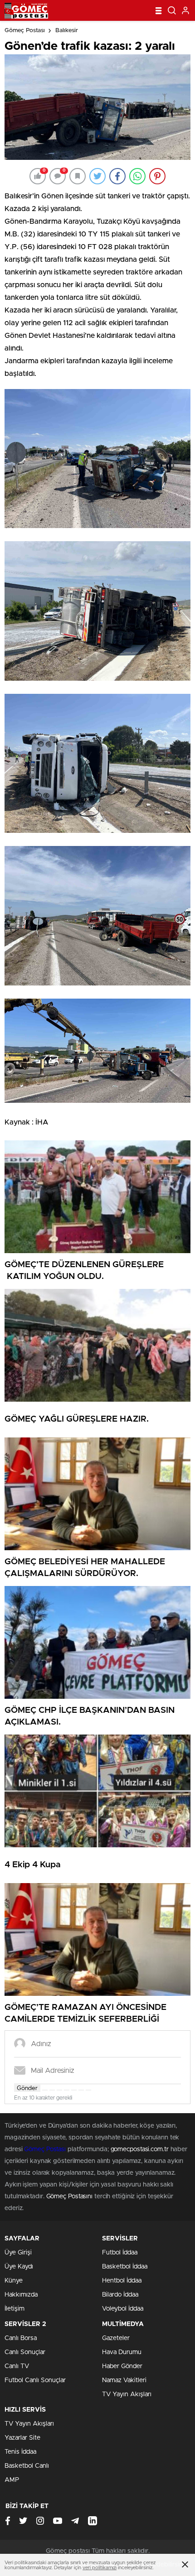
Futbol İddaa (120, 2253)
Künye (14, 2281)
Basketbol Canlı (27, 2466)
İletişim (15, 2309)
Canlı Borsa (21, 2338)
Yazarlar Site (22, 2438)
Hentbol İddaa (122, 2281)
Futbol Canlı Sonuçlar (35, 2380)
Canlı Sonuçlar (25, 2352)
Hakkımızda (21, 2295)
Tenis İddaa (20, 2452)
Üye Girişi (18, 2253)
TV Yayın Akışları (127, 2394)
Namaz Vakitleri (124, 2380)
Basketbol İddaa (125, 2267)
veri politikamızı (100, 2568)
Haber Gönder (122, 2366)
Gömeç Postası (25, 31)
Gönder (27, 2088)
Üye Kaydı (19, 2267)
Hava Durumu (122, 2352)
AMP (12, 2480)
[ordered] (67, 2090)
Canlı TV (17, 2366)
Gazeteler (116, 2338)
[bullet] (74, 2090)
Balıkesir (67, 31)
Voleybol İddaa (123, 2309)
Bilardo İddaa (120, 2295)
